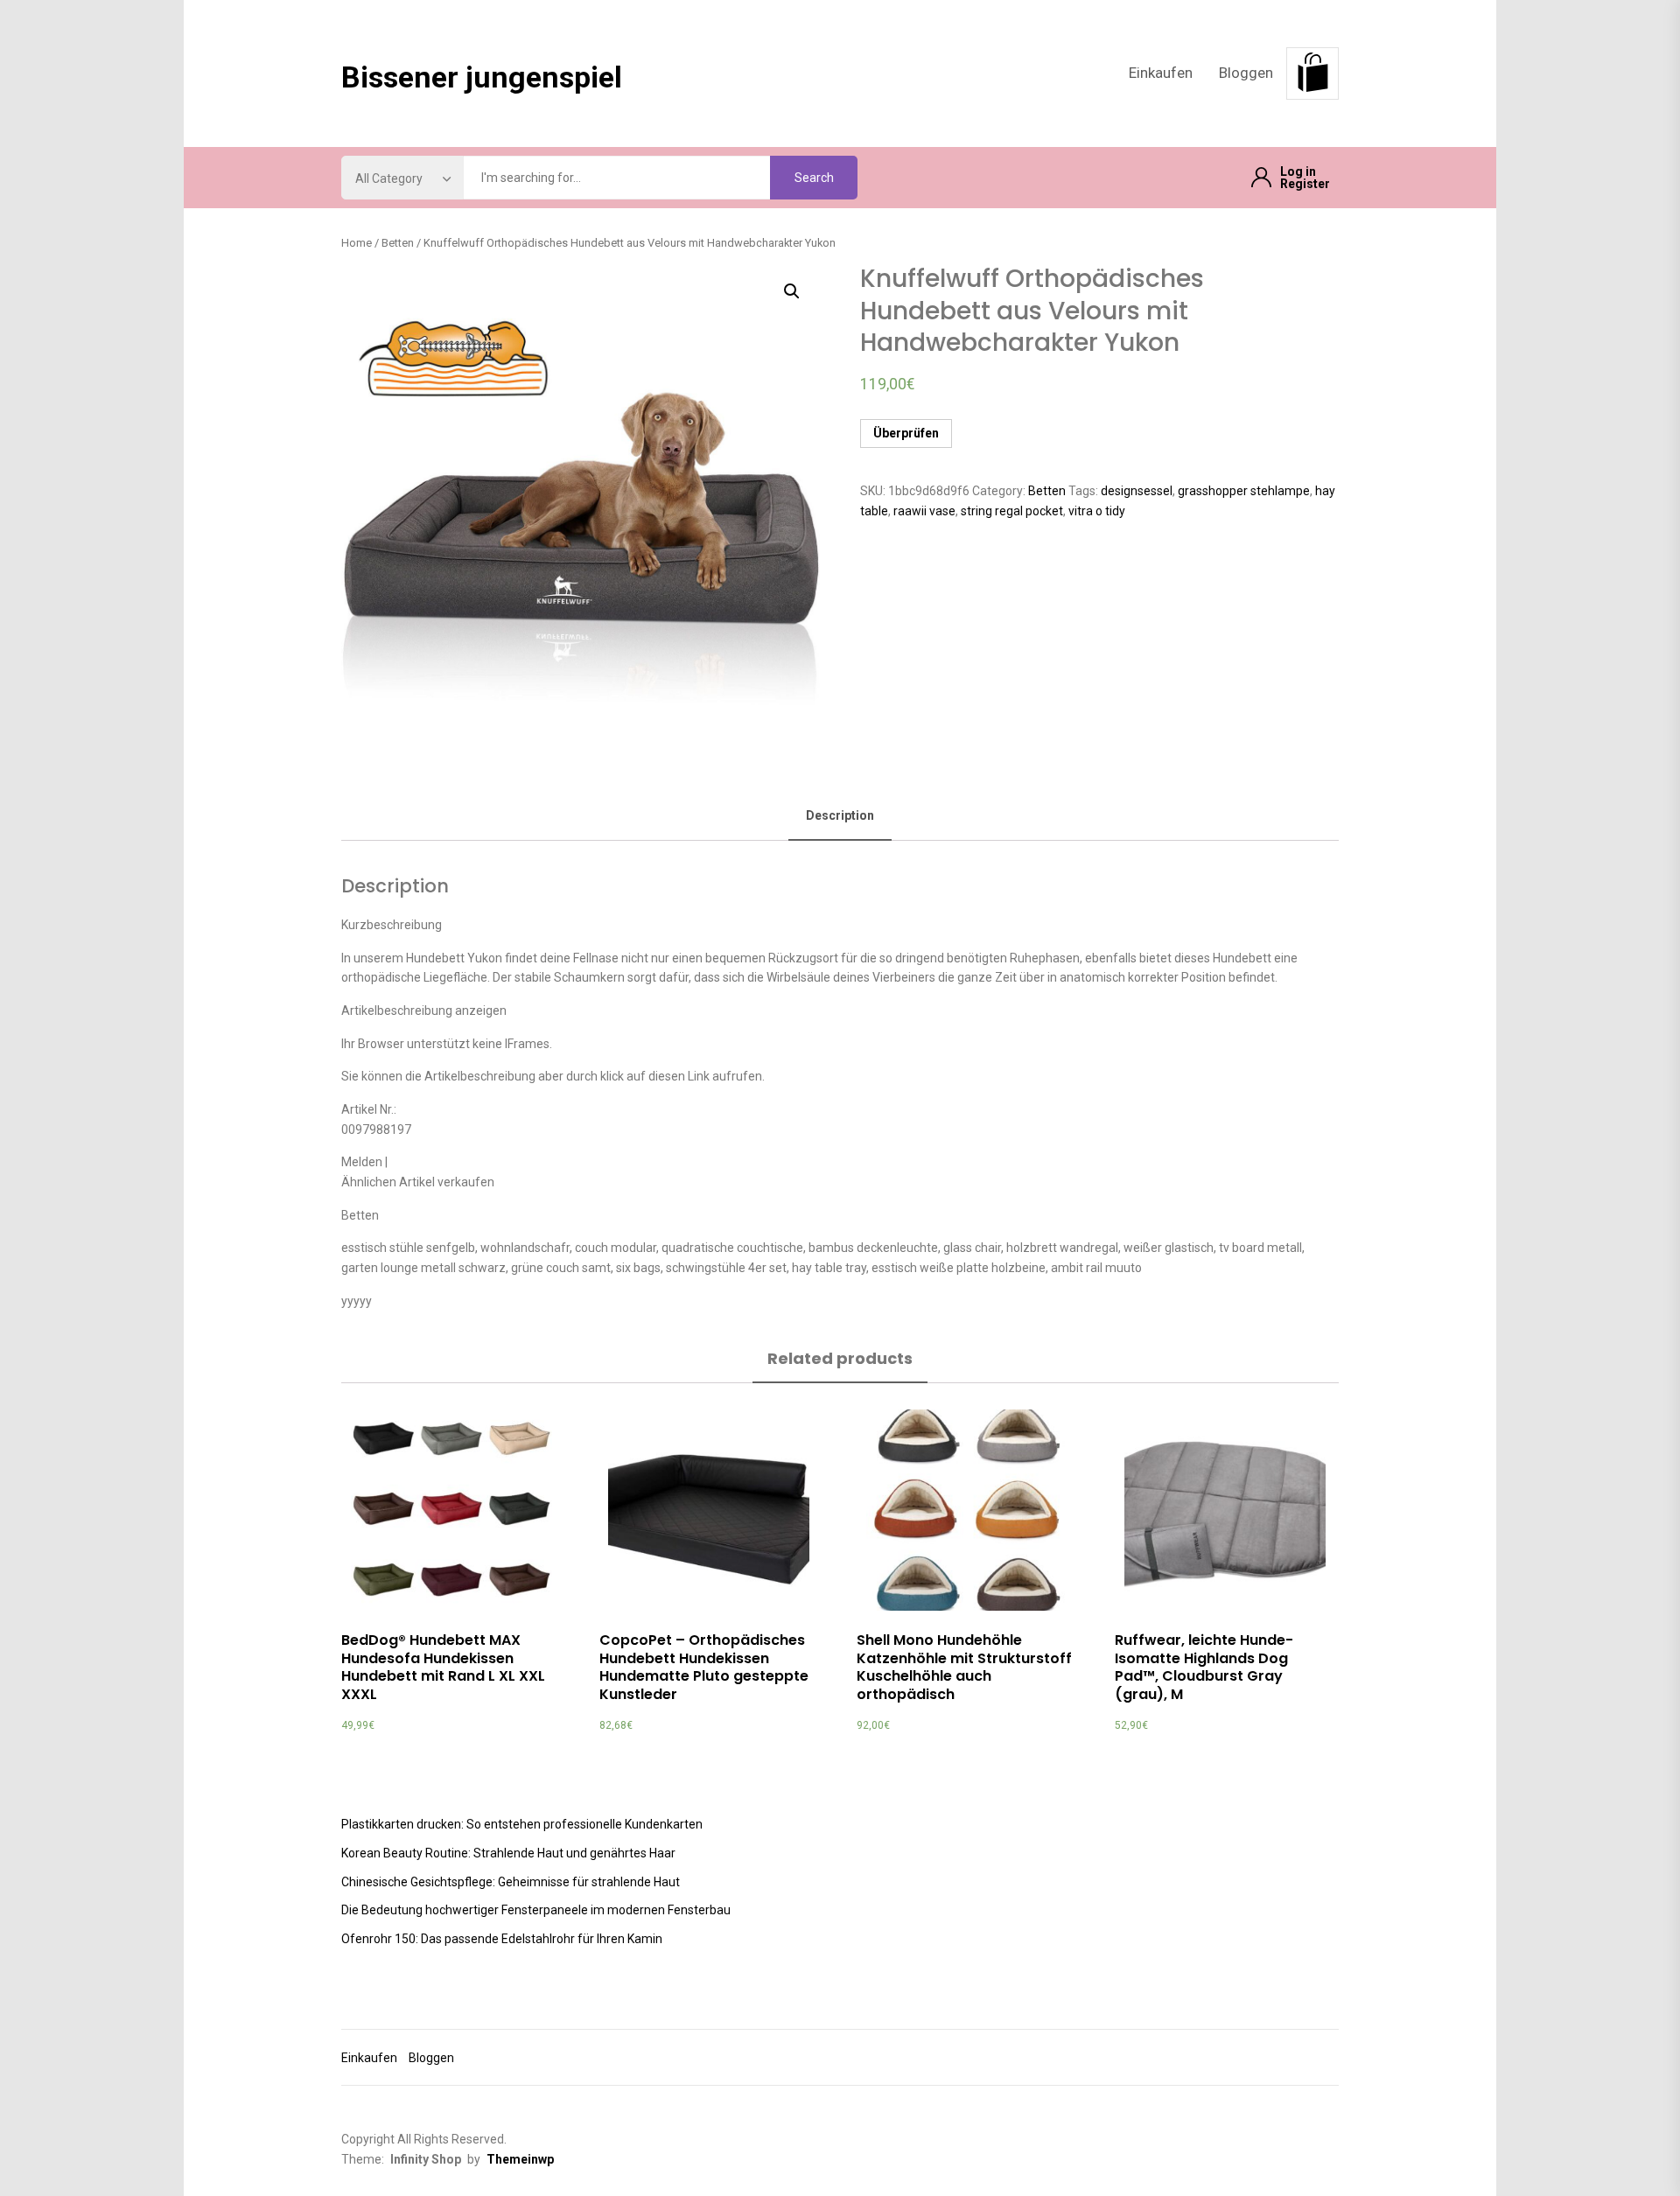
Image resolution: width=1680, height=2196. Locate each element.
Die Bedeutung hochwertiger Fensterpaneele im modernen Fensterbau (536, 1910)
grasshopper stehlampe (1244, 491)
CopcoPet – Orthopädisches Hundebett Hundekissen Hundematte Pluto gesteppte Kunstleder (704, 1667)
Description (840, 815)
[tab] (840, 817)
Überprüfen (906, 433)
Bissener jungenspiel (482, 77)
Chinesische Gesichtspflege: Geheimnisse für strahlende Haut (511, 1882)
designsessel (1137, 491)
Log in (1298, 171)
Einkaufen (1161, 73)
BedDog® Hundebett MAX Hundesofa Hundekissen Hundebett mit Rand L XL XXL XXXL (443, 1667)
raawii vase (924, 511)
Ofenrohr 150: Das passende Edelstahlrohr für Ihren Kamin (502, 1939)
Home (357, 243)
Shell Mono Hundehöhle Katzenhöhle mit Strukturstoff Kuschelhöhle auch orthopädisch (964, 1667)
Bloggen (1246, 73)
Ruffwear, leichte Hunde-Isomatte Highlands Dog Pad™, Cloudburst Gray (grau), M (1204, 1667)
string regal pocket (1012, 511)
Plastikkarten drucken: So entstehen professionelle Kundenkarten (522, 1824)
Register (1305, 184)
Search (814, 178)
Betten (398, 243)
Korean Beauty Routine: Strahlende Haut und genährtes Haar (508, 1853)
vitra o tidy (1097, 511)
